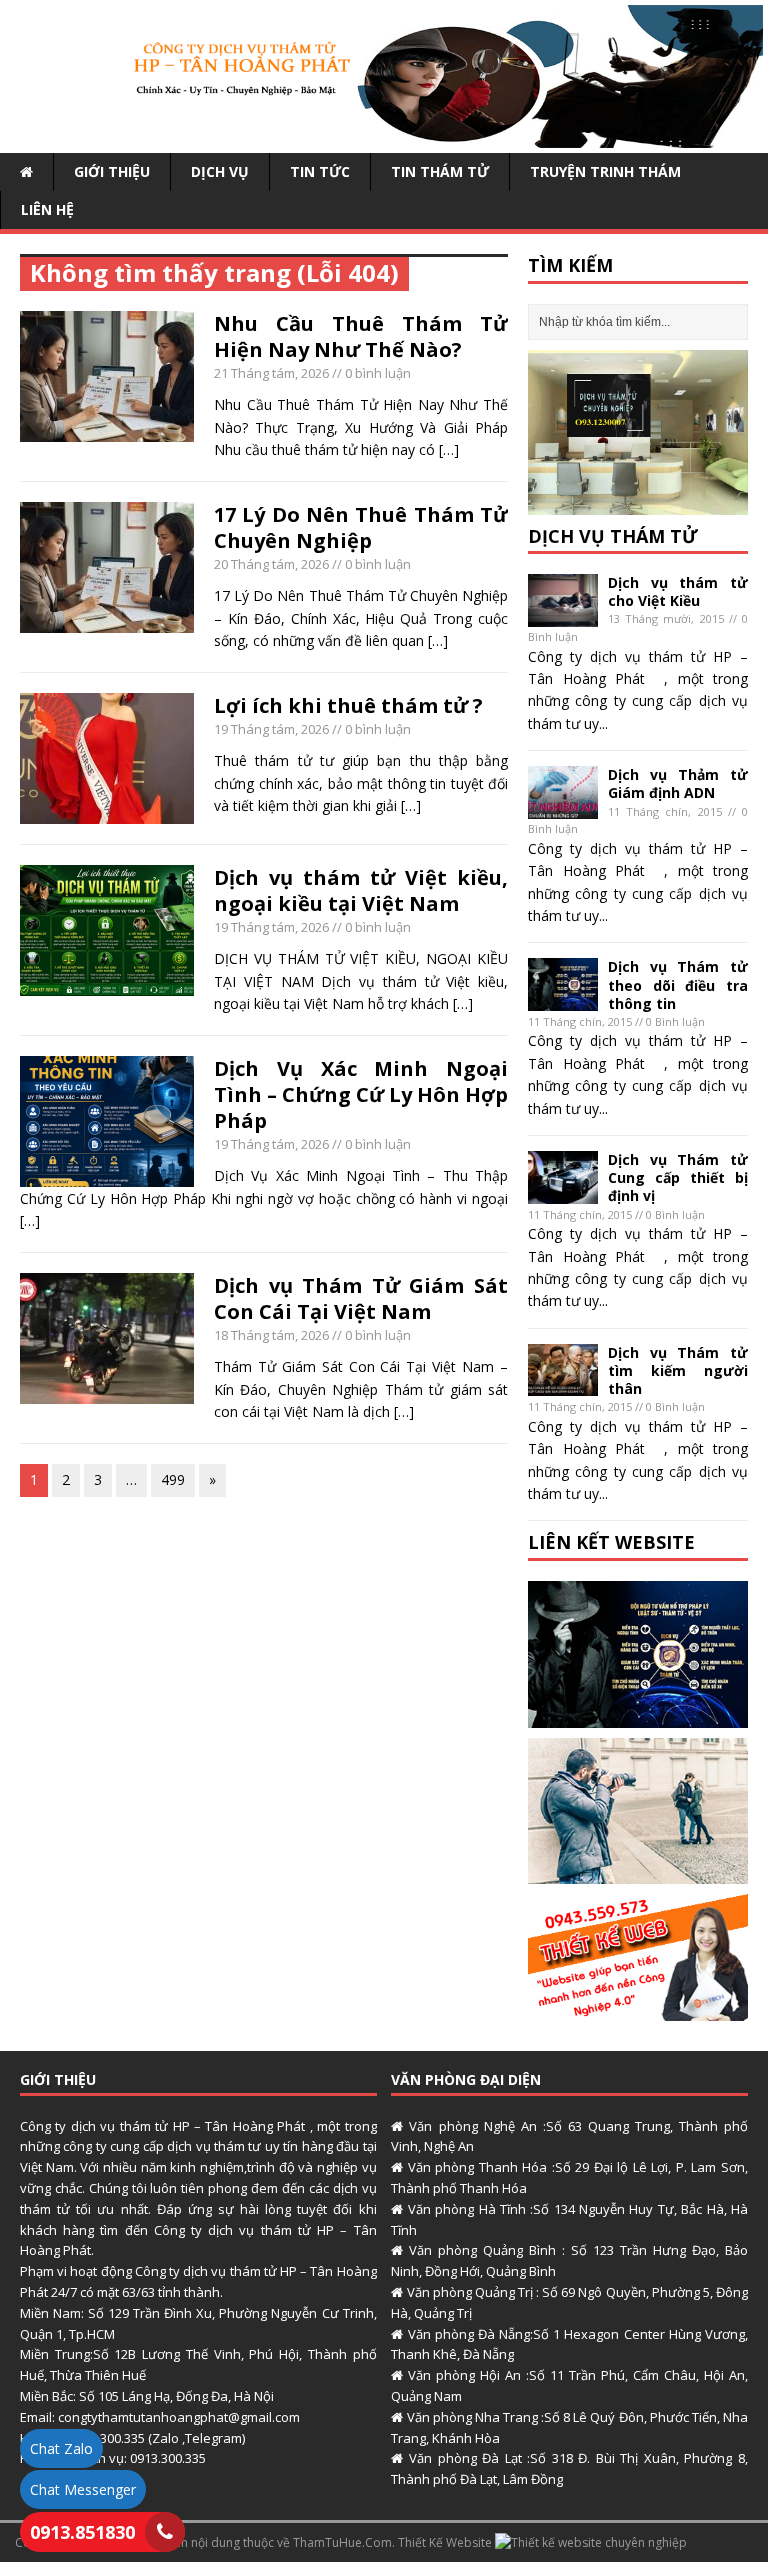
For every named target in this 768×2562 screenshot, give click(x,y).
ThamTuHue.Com (342, 2542)
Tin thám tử (440, 171)
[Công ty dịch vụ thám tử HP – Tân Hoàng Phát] (384, 135)
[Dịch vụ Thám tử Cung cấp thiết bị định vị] (563, 1191)
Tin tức (320, 171)
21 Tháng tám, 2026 (271, 373)
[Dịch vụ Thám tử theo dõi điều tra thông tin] (563, 999)
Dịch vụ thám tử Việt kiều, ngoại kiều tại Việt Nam (361, 890)
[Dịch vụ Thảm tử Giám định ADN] (563, 807)
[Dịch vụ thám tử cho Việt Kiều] (563, 614)
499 (173, 1479)
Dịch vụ (220, 171)
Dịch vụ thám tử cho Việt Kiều (678, 591)
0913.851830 (82, 2532)
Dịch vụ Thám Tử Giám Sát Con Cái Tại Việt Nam (361, 1298)
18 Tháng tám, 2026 (271, 1335)
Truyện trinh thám (605, 171)
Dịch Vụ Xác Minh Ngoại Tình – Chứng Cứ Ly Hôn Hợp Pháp (361, 1094)
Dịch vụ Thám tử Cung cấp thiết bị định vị (678, 1177)
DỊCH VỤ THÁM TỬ (613, 536)
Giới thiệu (112, 171)
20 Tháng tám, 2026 (271, 564)
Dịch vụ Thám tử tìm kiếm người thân (678, 1370)
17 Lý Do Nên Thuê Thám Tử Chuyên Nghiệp (361, 527)
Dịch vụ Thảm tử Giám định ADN (678, 783)
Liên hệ (47, 209)
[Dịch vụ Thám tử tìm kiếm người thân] (563, 1384)
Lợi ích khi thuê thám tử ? (348, 705)
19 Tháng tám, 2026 (271, 729)
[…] (449, 449)
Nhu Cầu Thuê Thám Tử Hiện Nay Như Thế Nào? (361, 336)
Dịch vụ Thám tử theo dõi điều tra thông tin (678, 984)
